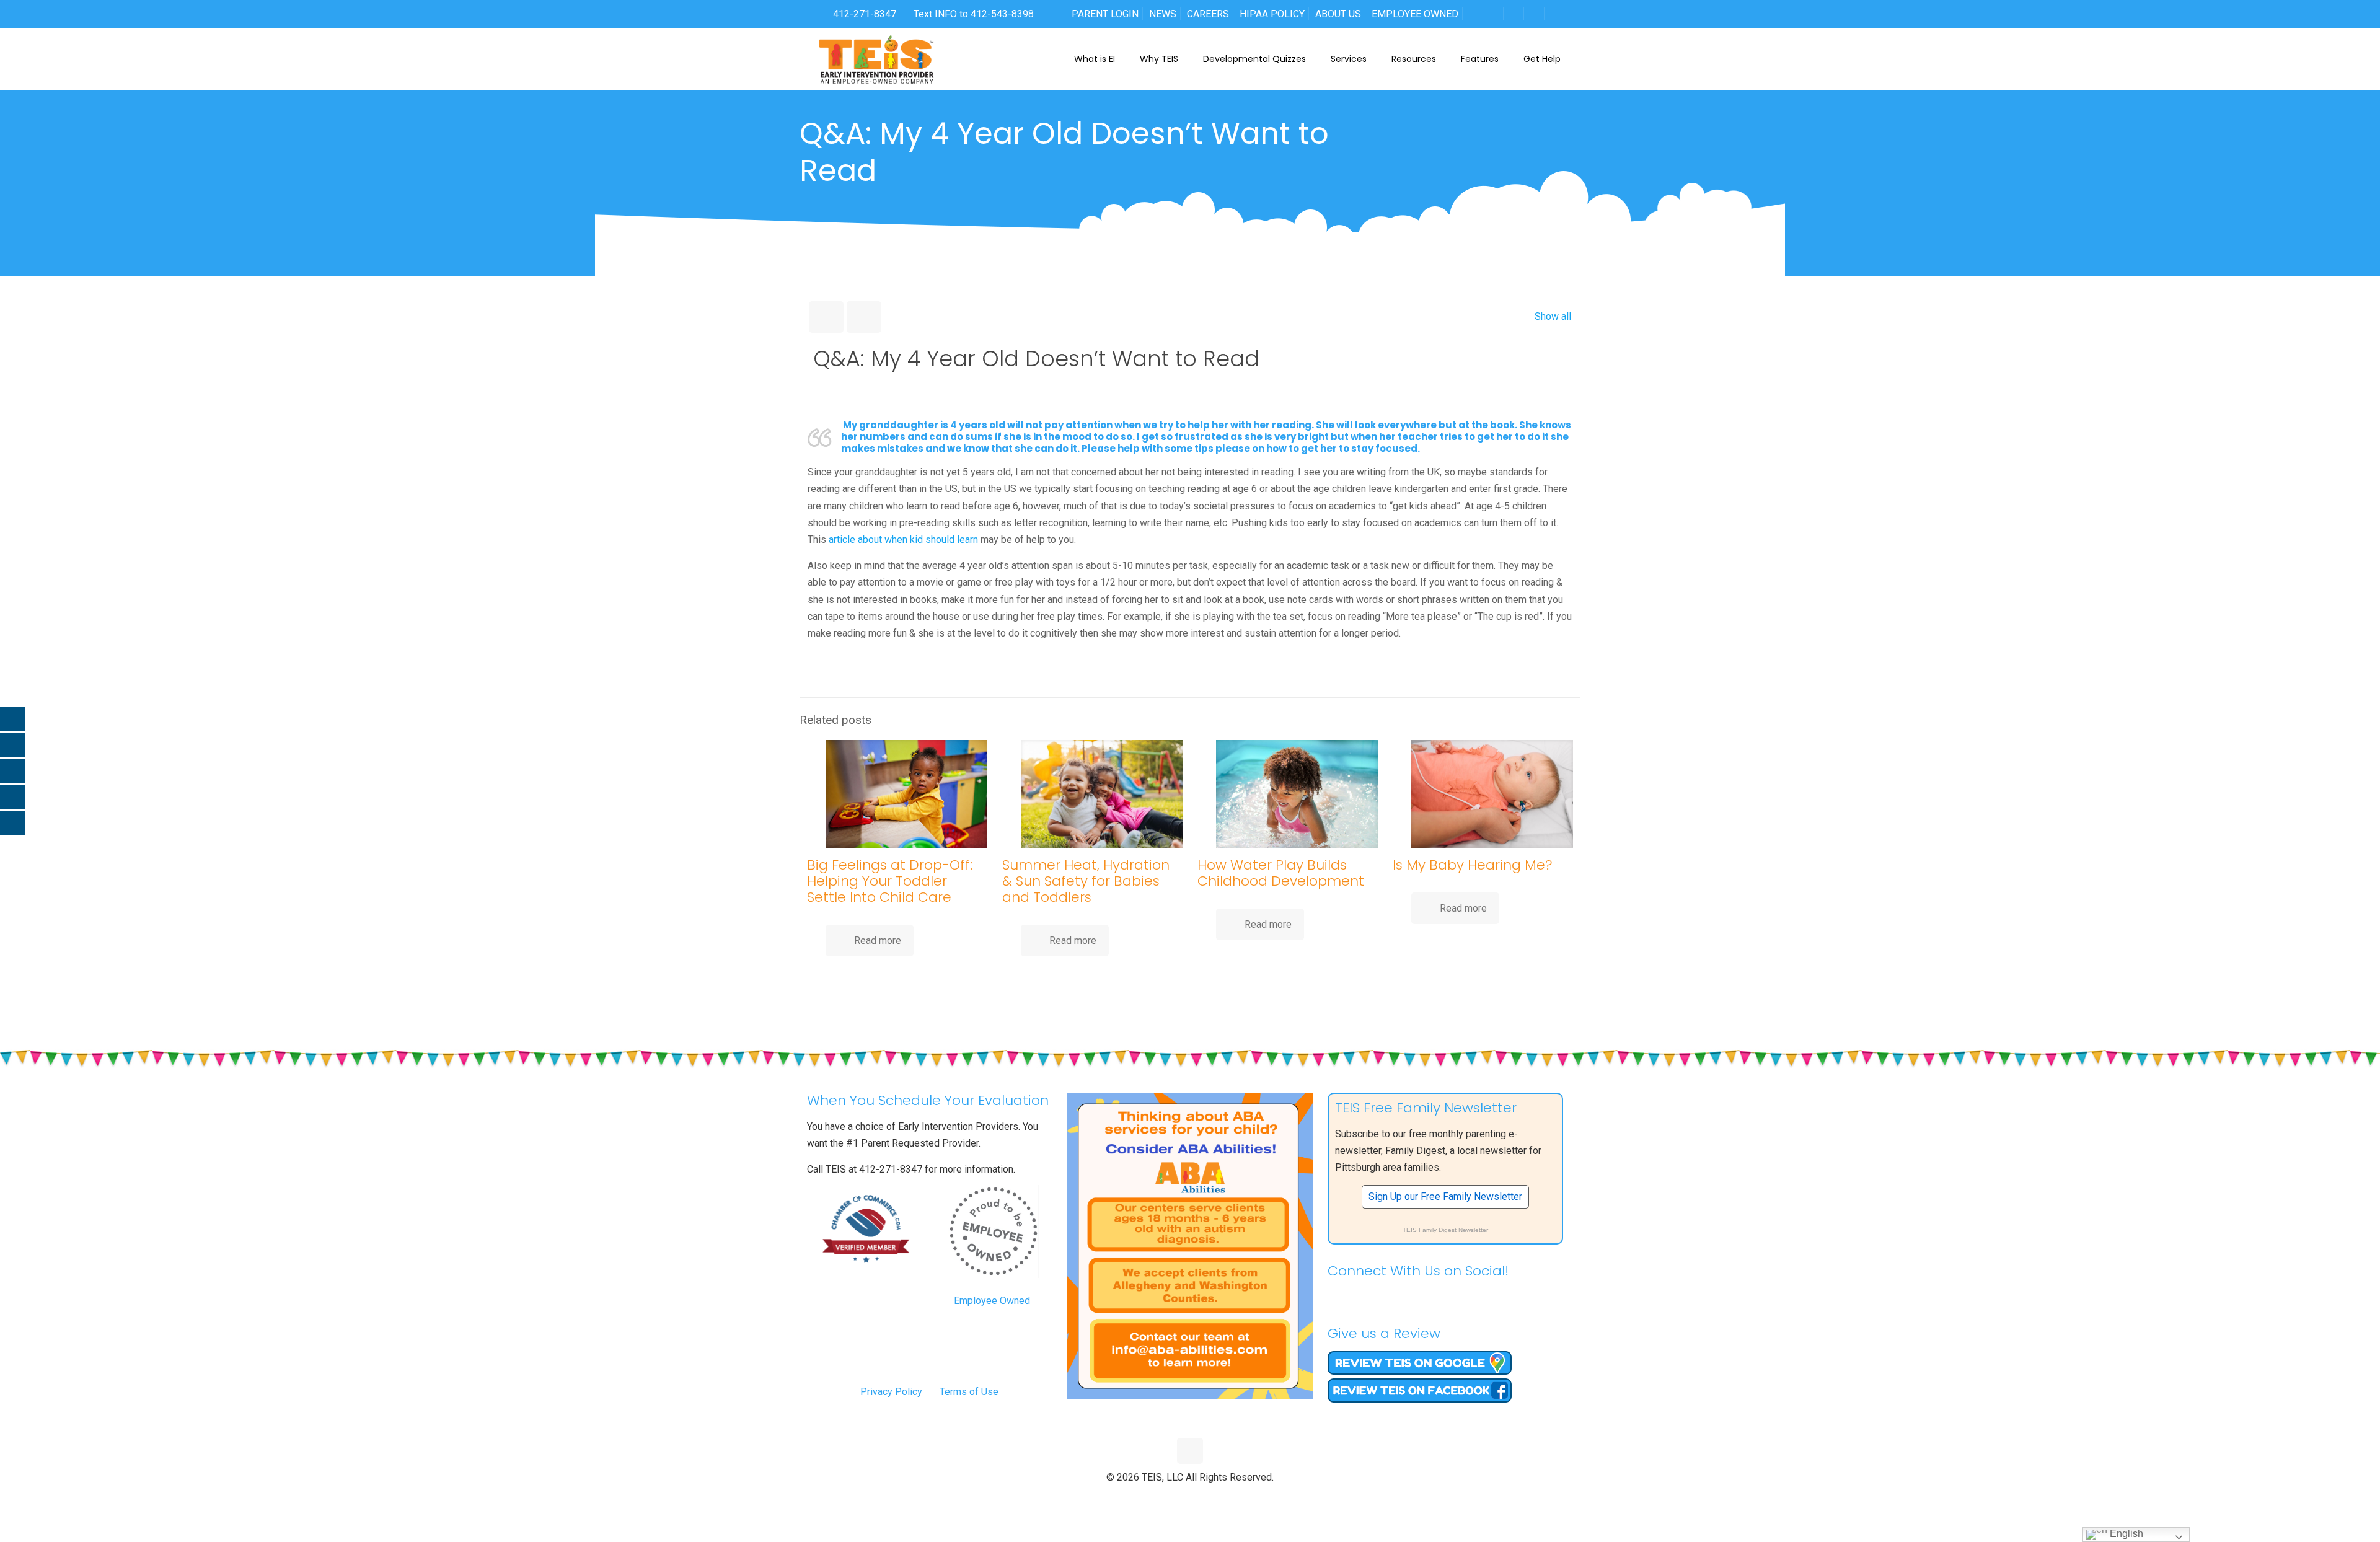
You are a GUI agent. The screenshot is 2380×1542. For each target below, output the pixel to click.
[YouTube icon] (1190, 1498)
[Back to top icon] (1190, 1451)
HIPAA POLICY (1272, 14)
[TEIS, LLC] (877, 59)
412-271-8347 (863, 14)
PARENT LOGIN (1105, 14)
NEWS (1163, 14)
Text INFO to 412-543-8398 (974, 14)
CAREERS (1208, 14)
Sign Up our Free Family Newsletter (1445, 1196)
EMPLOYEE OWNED (1415, 14)
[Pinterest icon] (1203, 1498)
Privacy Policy (891, 1392)
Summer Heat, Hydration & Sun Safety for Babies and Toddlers (1086, 881)
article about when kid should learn (903, 540)
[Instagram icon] (1216, 1498)
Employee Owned (992, 1301)
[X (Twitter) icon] (1177, 1498)
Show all (1553, 316)
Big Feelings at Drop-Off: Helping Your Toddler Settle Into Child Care (890, 881)
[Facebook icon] (1164, 1498)
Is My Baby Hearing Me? (1473, 865)
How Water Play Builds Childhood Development (1281, 873)
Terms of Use (969, 1392)
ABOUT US (1338, 14)
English (2125, 1534)
